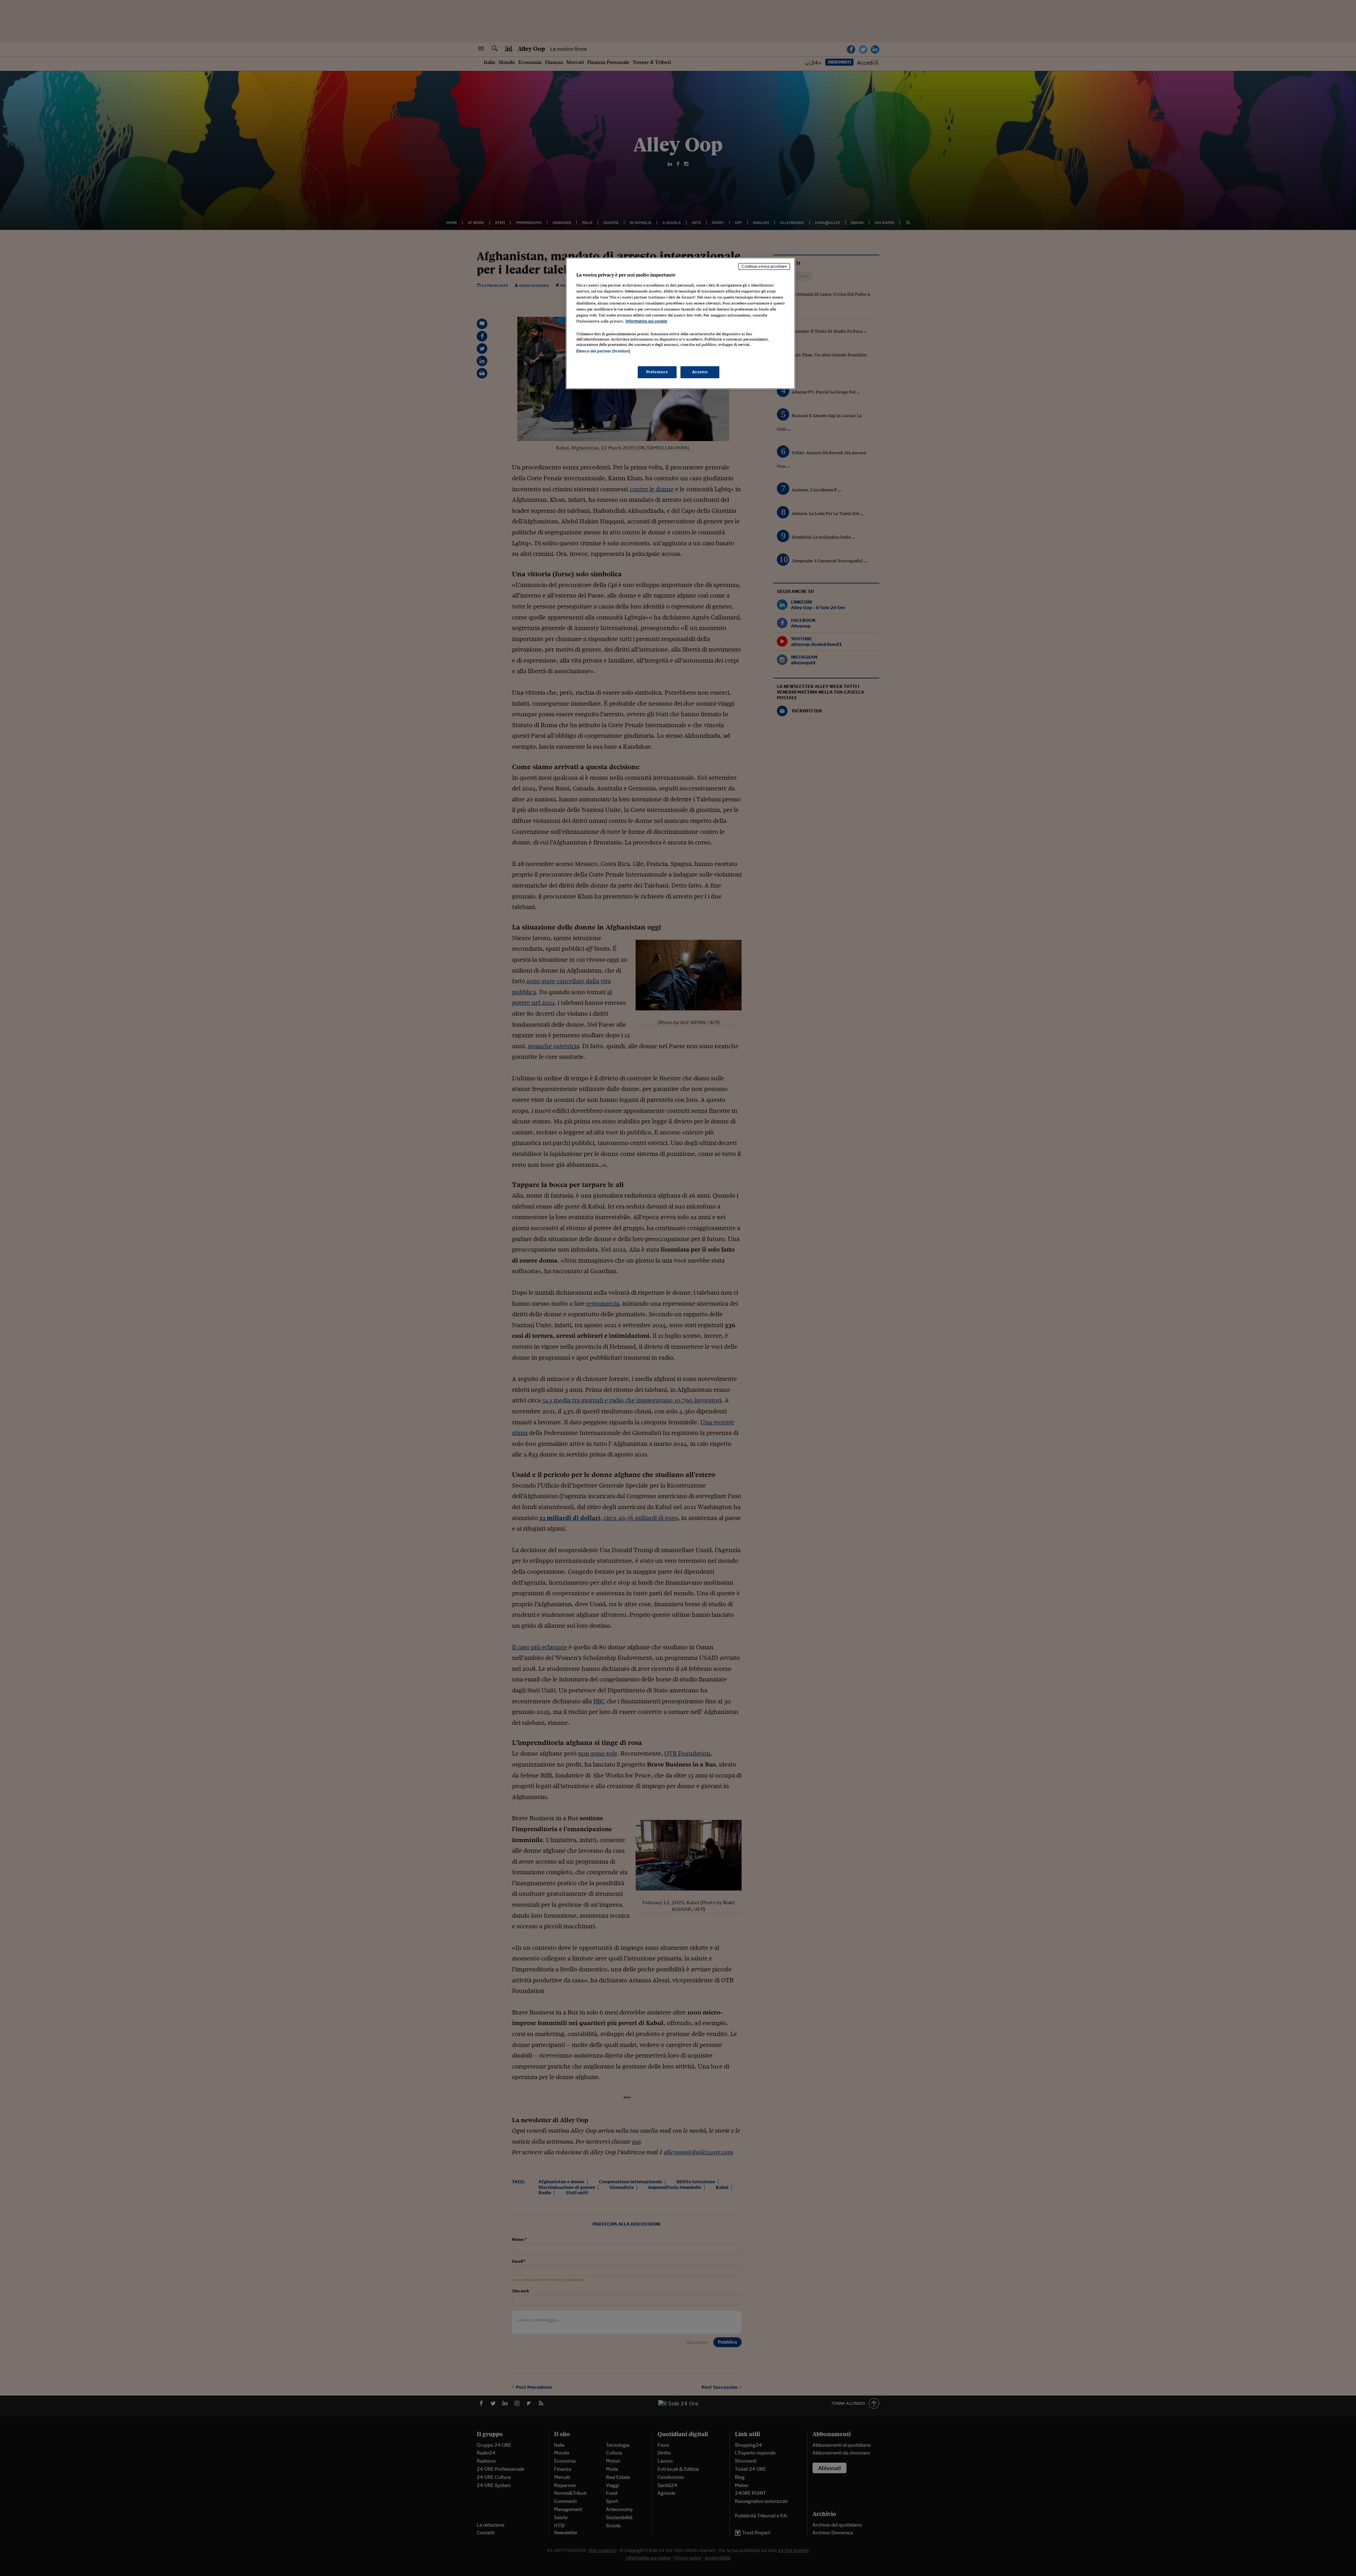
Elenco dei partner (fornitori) (603, 351)
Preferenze (657, 372)
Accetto (700, 372)
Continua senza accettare (764, 266)
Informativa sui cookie (646, 321)
